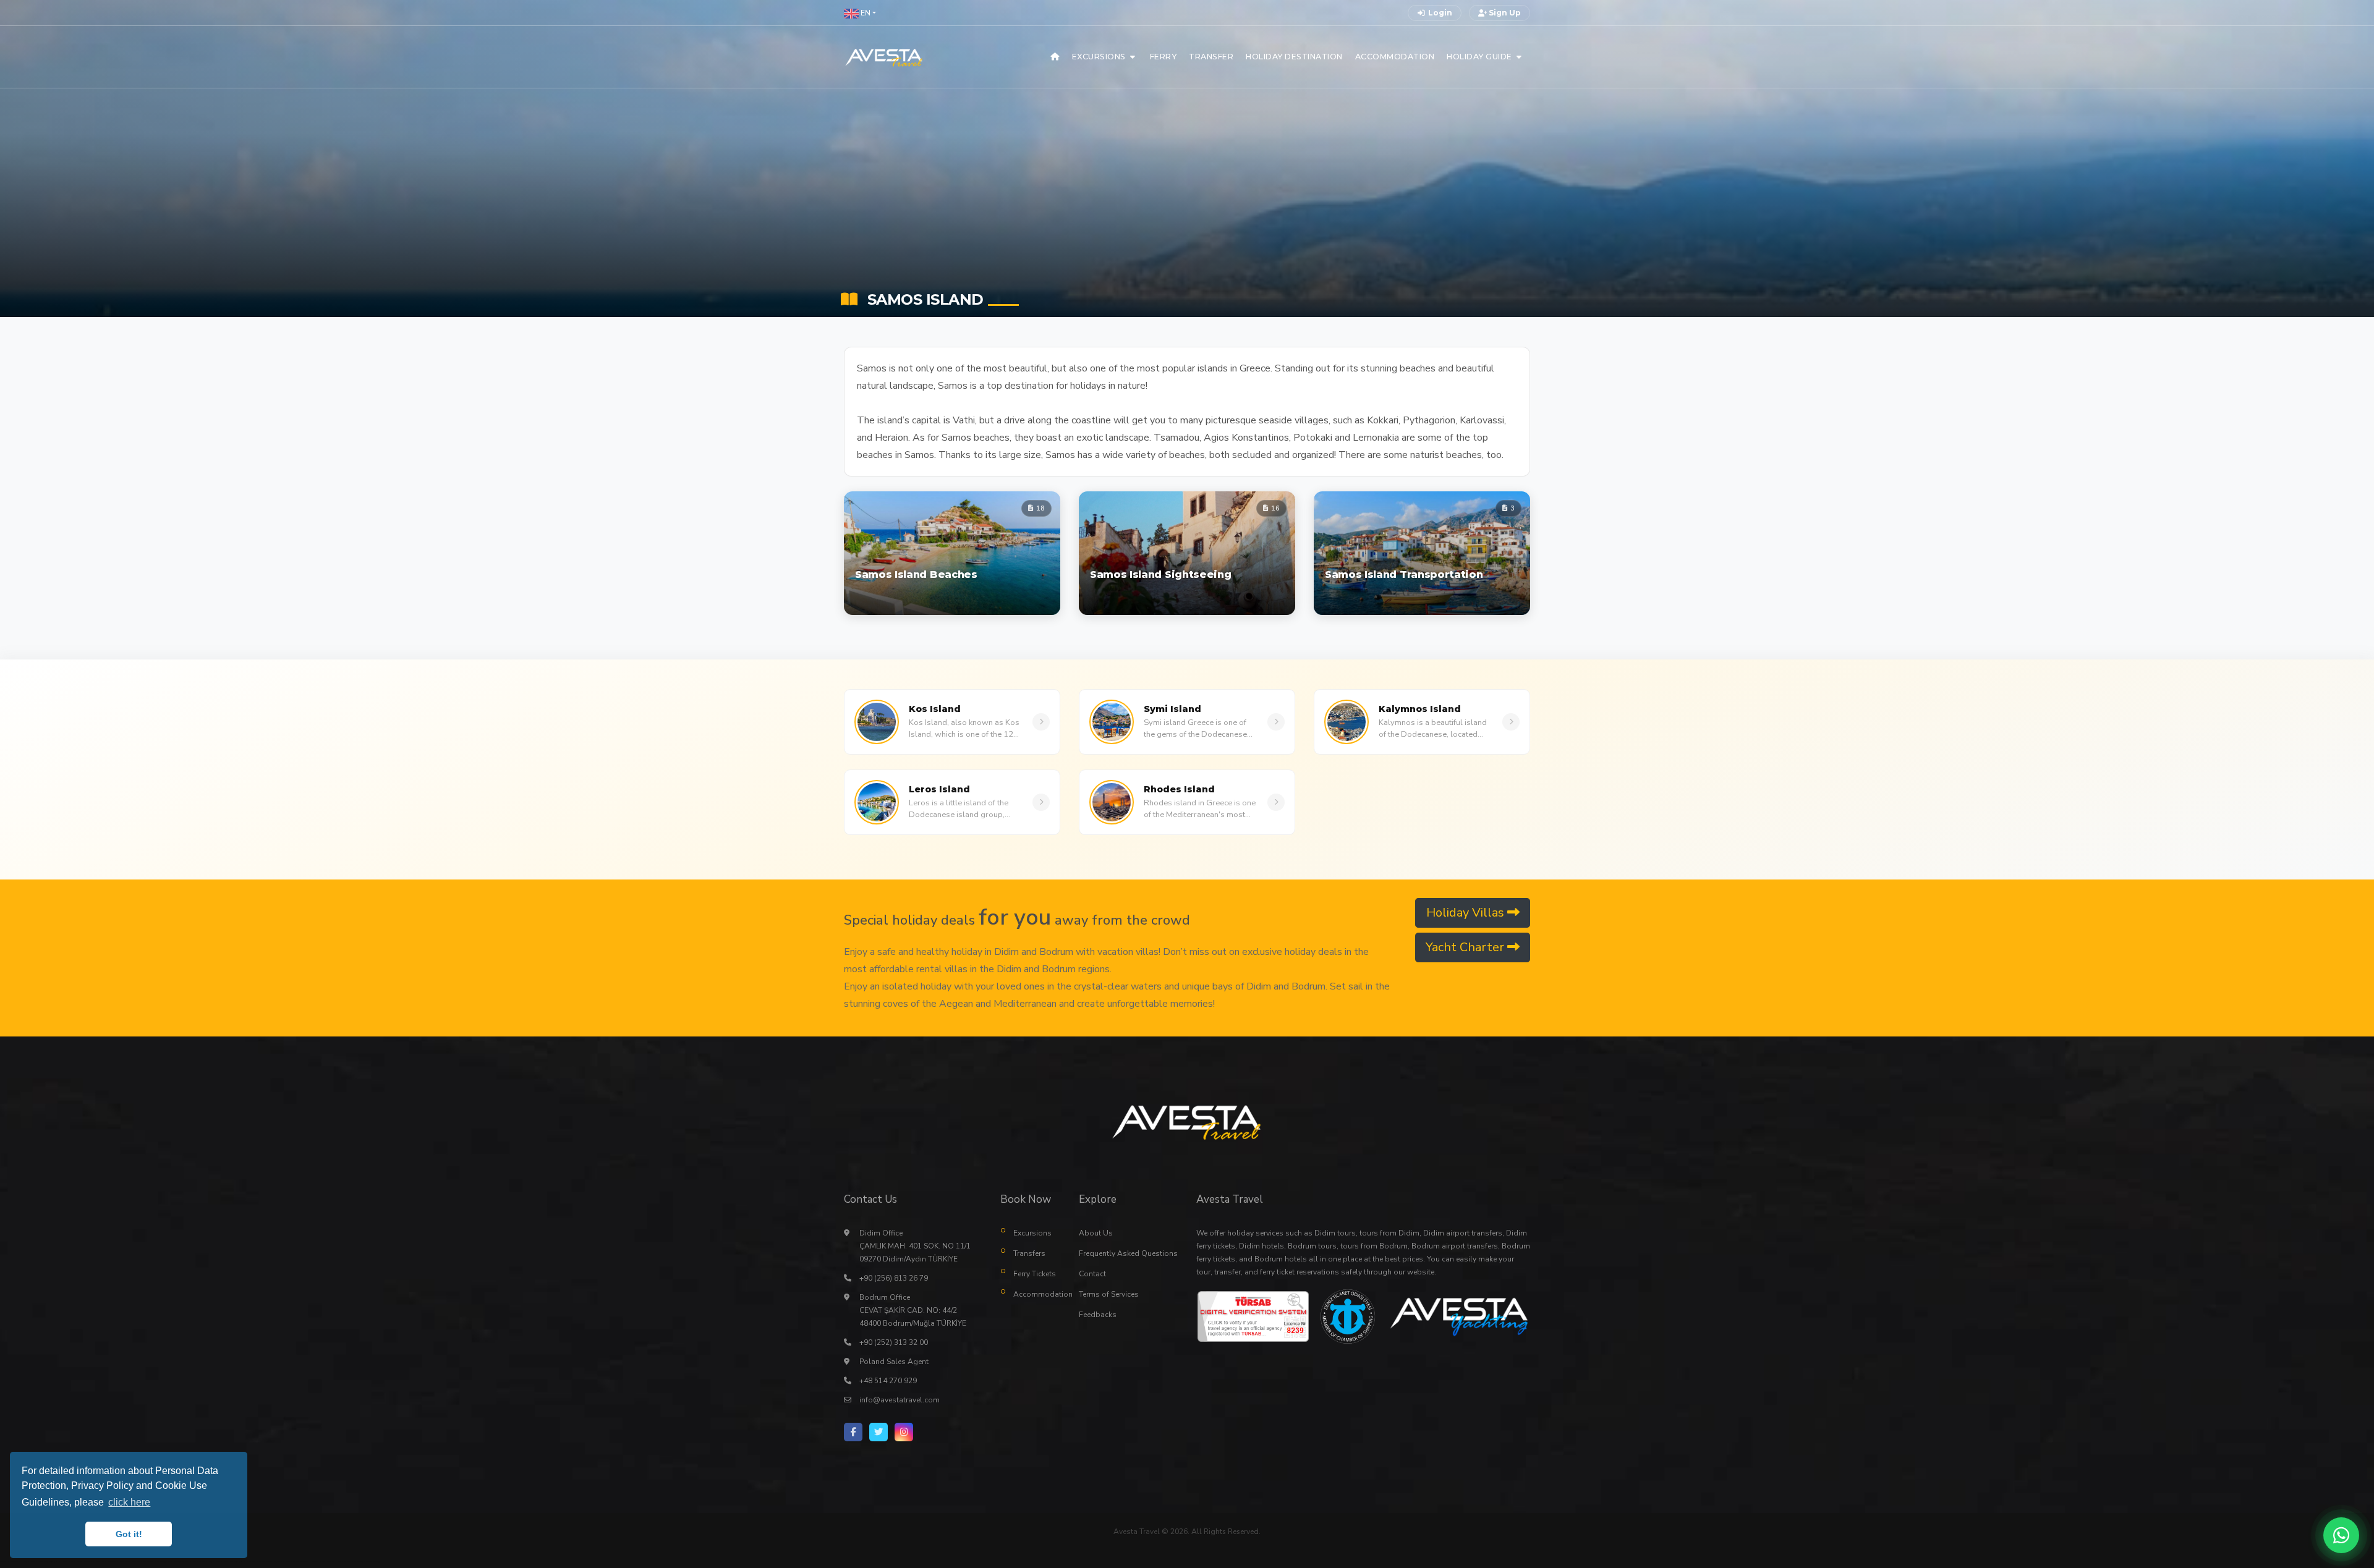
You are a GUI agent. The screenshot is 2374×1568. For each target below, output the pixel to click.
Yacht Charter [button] (1466, 947)
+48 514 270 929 (888, 1381)
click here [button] (129, 1502)
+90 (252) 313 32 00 (894, 1342)
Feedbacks (1098, 1315)
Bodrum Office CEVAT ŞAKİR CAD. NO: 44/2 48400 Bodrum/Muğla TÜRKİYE (913, 1310)
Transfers (1029, 1253)
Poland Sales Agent (894, 1362)
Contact (1092, 1274)
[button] (860, 13)
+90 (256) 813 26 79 (894, 1278)
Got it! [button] (129, 1534)
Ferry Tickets (1035, 1274)
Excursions (1032, 1233)
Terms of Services (1109, 1294)
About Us (1096, 1233)
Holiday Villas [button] (1467, 913)
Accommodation (1037, 1294)
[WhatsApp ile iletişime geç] (2341, 1535)
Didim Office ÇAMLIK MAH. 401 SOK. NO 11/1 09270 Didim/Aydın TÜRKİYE (915, 1246)
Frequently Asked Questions (1128, 1253)
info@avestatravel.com (900, 1400)
